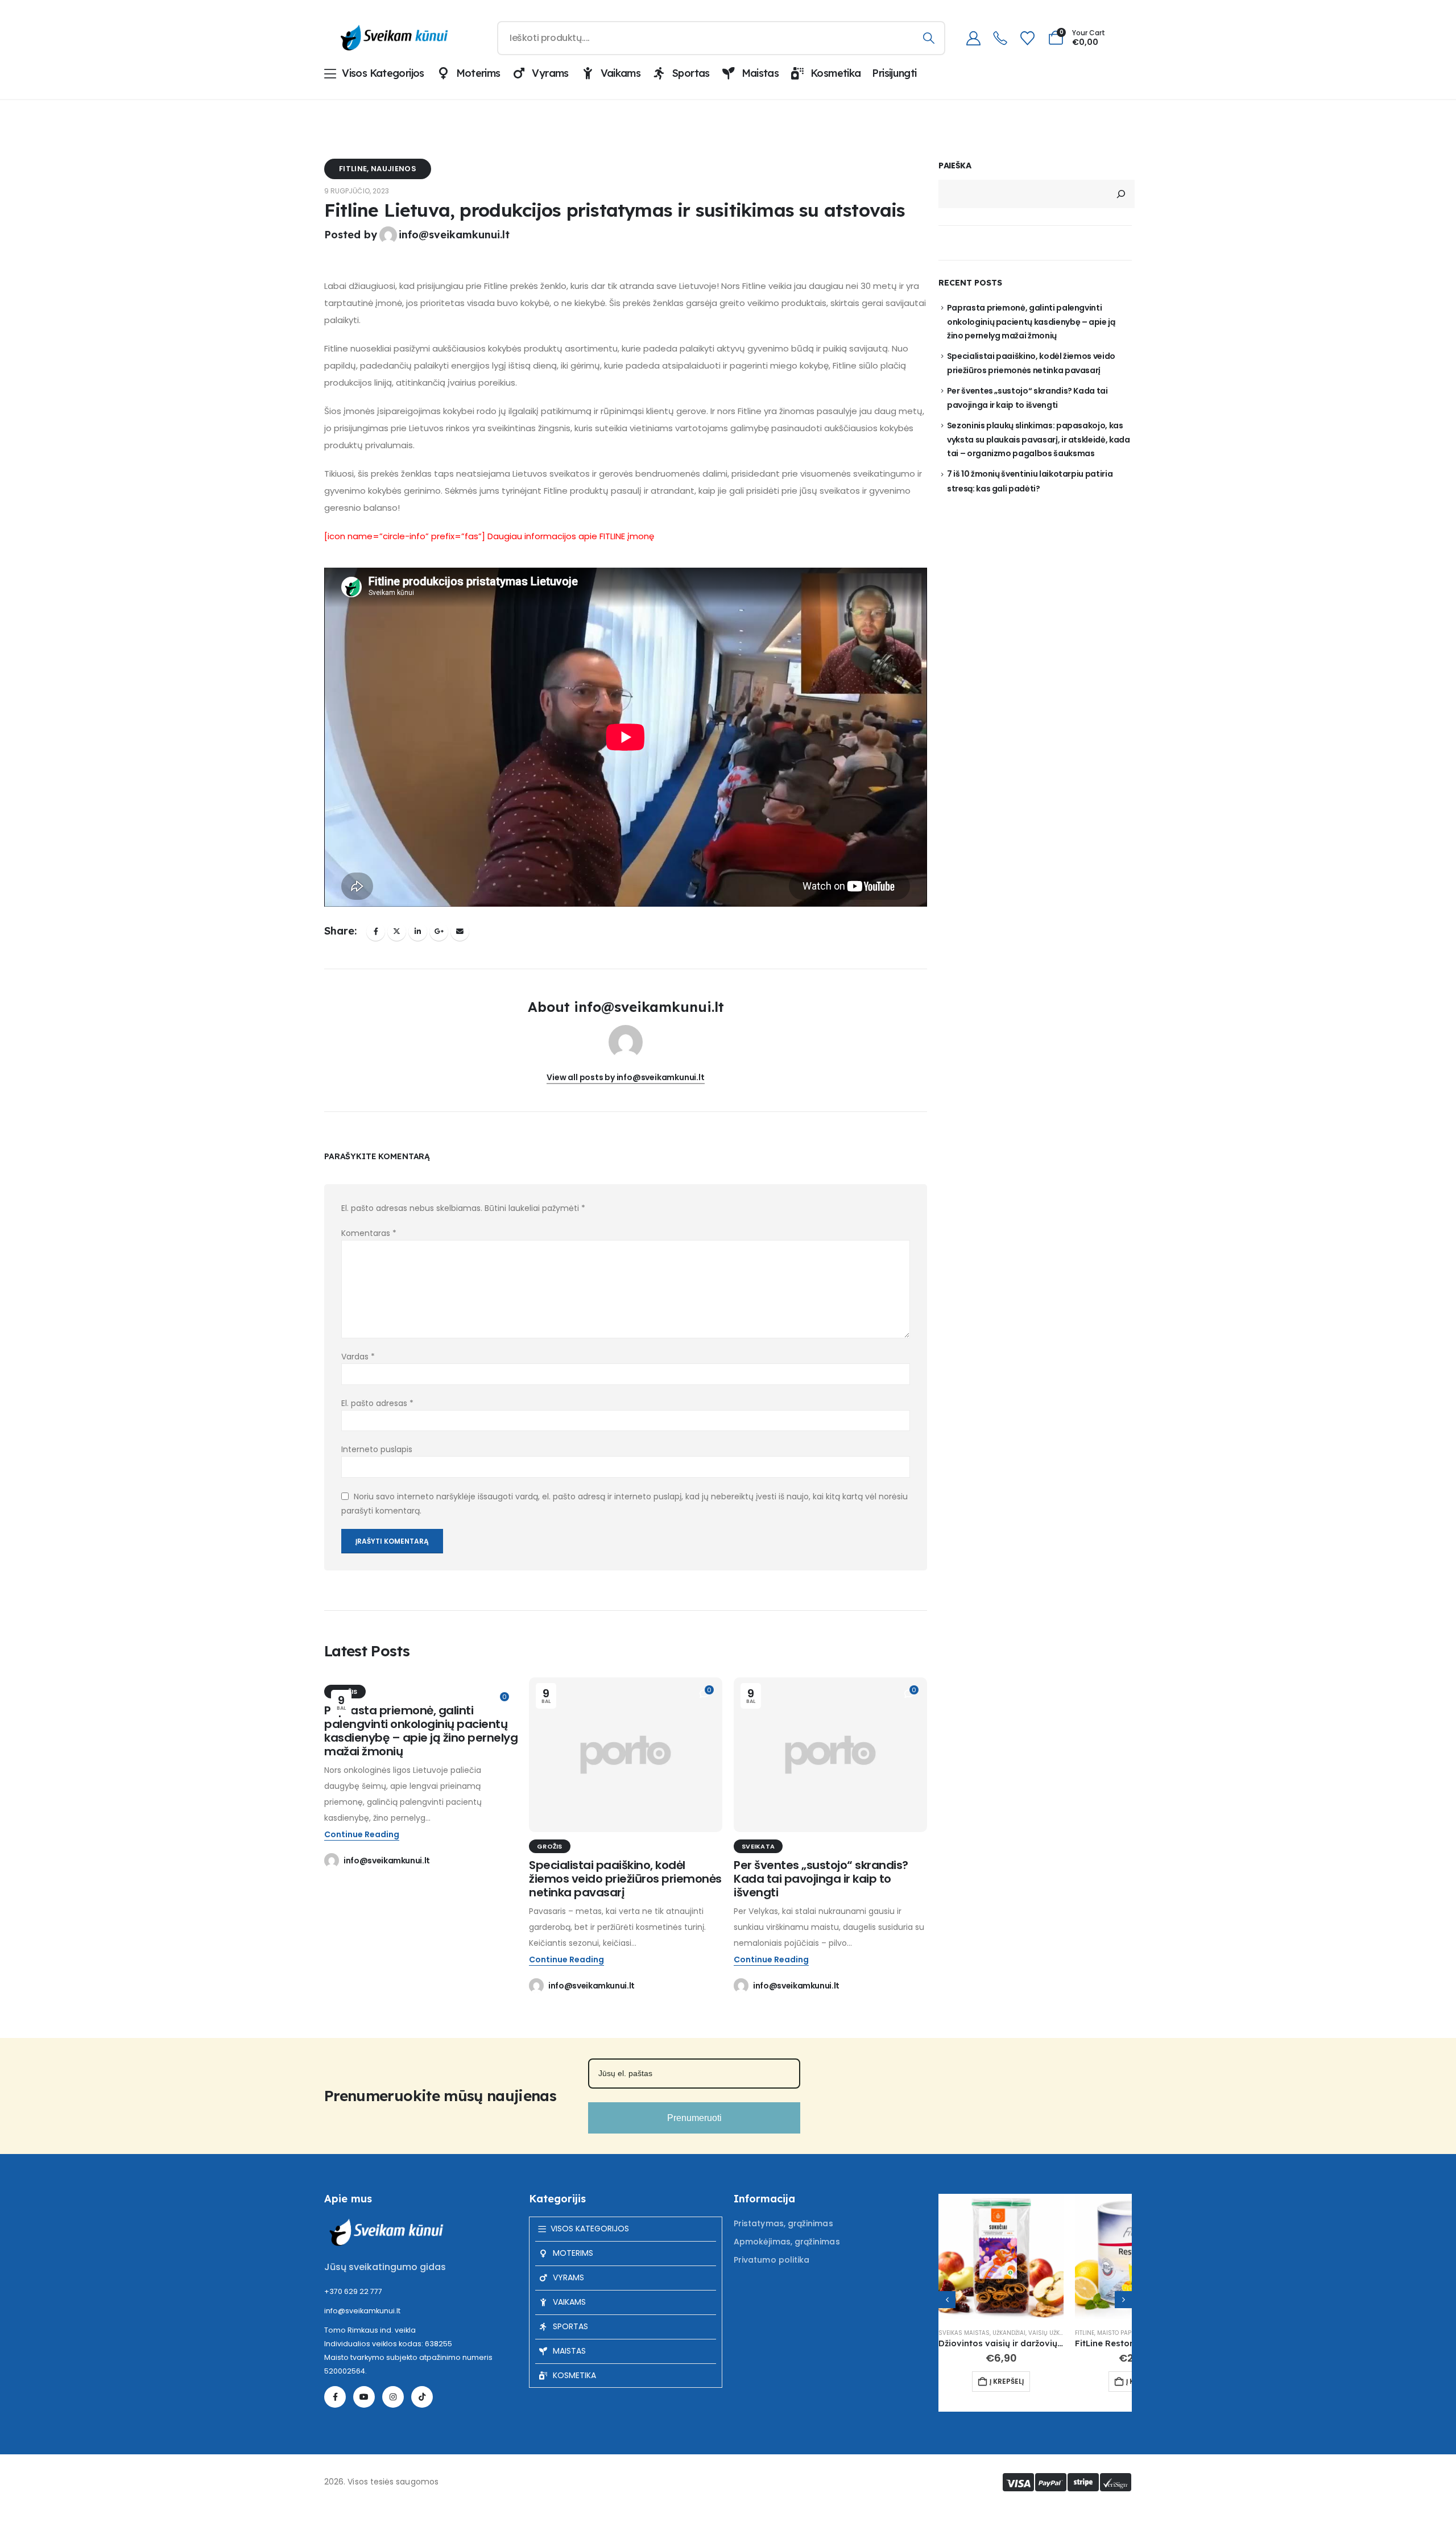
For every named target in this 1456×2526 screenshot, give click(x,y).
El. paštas (460, 931)
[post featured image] (626, 1755)
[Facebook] (335, 2397)
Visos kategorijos (383, 73)
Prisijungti (894, 73)
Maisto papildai (1121, 2333)
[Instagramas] (393, 2397)
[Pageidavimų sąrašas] (1027, 38)
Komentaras (369, 1233)
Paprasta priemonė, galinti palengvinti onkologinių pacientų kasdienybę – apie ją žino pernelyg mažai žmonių (421, 1731)
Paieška (955, 166)
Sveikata (758, 1846)
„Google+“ (439, 931)
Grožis (550, 1846)
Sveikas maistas (964, 2333)
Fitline (353, 169)
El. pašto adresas (377, 1403)
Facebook (376, 931)
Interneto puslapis (377, 1449)
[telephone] (1000, 38)
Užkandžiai (1009, 2333)
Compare (1045, 2213)
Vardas (358, 1357)
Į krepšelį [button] (1007, 2381)
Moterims (478, 73)
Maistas (760, 73)
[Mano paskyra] (973, 38)
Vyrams (550, 73)
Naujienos (394, 169)
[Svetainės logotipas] (392, 38)
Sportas (691, 73)
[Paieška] (928, 38)
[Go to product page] (1001, 2256)
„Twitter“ (397, 931)
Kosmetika (835, 73)
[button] (947, 2300)
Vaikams (621, 73)
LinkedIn (418, 931)
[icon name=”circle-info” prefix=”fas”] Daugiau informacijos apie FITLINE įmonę (489, 536)
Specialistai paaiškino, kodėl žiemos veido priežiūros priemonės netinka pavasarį (625, 1879)
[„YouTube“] (364, 2397)
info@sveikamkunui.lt (454, 235)
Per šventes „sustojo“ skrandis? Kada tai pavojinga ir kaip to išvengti (821, 1879)
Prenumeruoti (694, 2118)
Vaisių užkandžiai (1055, 2333)
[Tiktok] (422, 2397)
